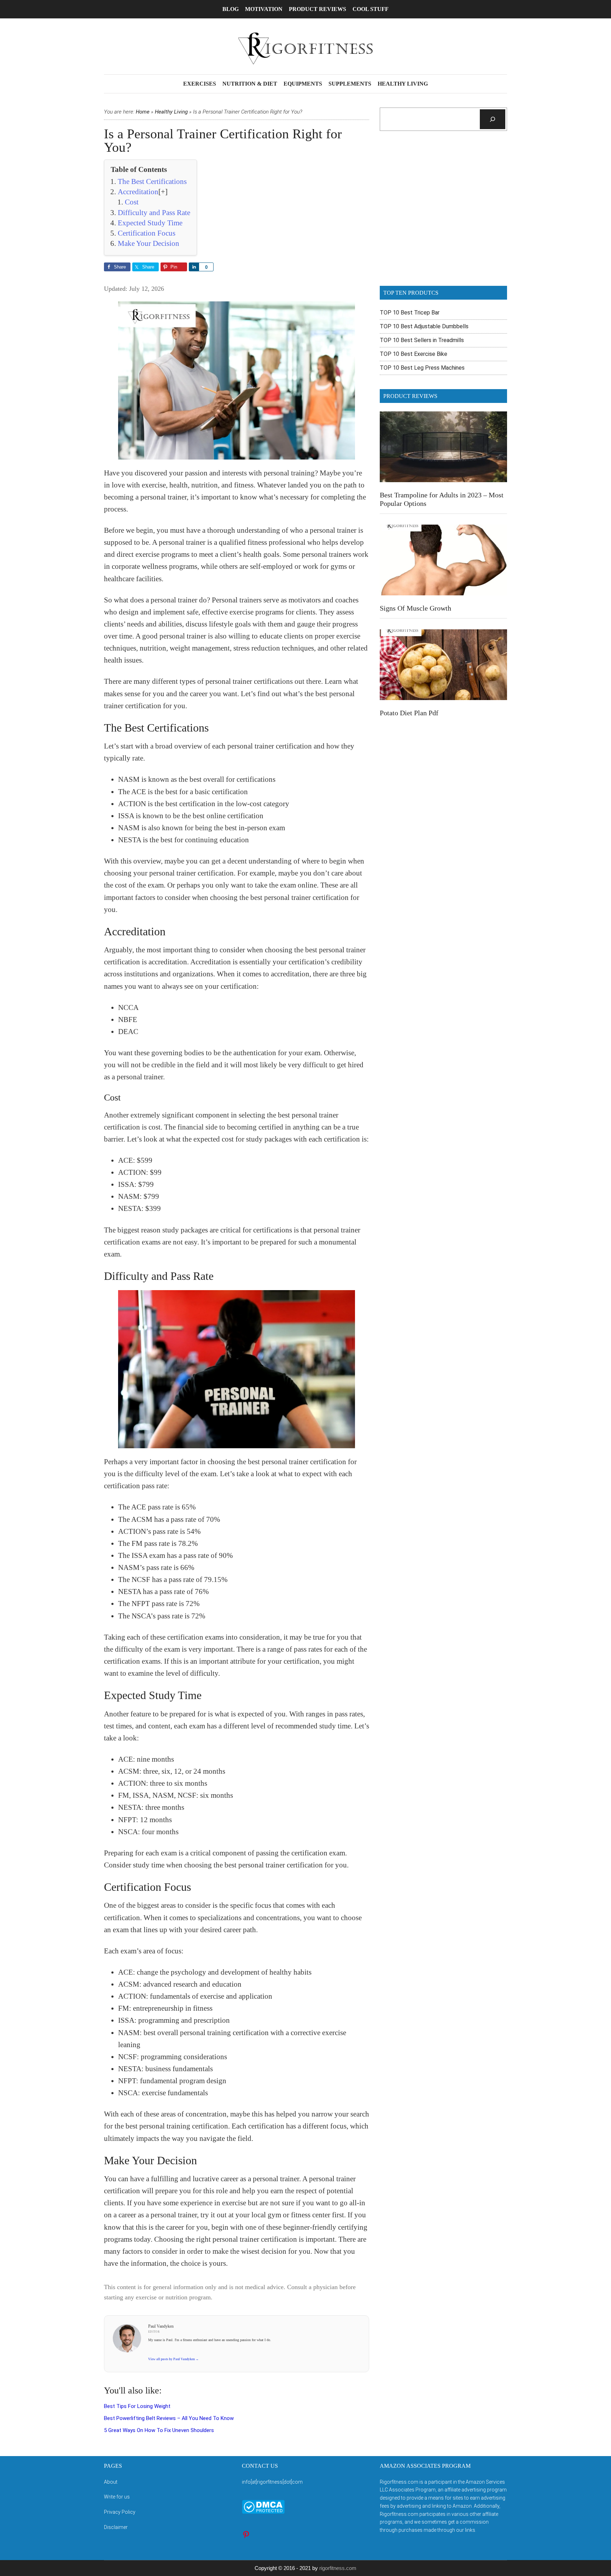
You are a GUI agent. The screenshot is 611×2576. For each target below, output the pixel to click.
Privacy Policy (120, 2512)
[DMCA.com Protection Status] (263, 2512)
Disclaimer (116, 2527)
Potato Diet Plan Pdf (409, 713)
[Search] (493, 119)
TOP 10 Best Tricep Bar (410, 313)
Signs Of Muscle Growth (415, 608)
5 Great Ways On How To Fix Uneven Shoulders (159, 2430)
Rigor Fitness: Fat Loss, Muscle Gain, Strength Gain (305, 48)
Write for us (117, 2497)
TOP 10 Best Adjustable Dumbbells (424, 326)
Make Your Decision (149, 243)
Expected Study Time (150, 223)
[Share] (194, 267)
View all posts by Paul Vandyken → (173, 2359)
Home (143, 112)
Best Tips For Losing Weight (137, 2406)
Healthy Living (171, 112)
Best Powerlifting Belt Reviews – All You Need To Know (169, 2418)
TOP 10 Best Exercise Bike (414, 354)
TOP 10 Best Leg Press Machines (422, 368)
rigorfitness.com (338, 2568)
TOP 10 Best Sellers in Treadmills (422, 340)
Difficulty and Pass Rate (154, 213)
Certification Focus (147, 233)
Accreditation (138, 192)
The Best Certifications (152, 181)
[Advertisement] (443, 213)
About (111, 2482)
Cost (132, 202)
